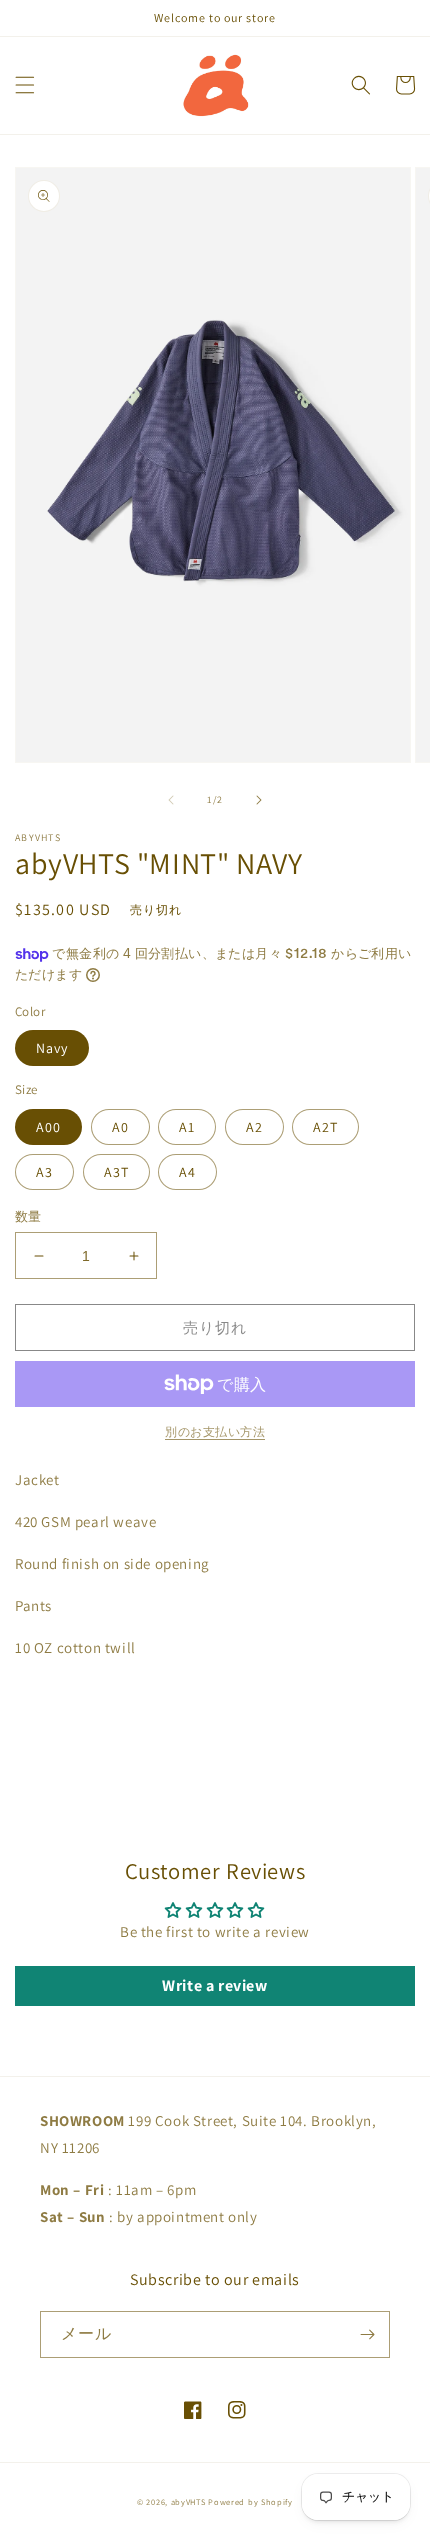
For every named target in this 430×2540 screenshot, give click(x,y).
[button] (25, 85)
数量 (28, 1216)
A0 (120, 1127)
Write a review (214, 1985)
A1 (187, 1127)
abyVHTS (188, 2501)
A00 (48, 1127)
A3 (44, 1172)
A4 (187, 1172)
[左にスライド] (171, 800)
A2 (254, 1127)
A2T (325, 1127)
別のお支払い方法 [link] (215, 1431)
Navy (52, 1048)
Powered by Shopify (250, 2501)
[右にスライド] (259, 800)
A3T (116, 1172)
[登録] (367, 2334)
